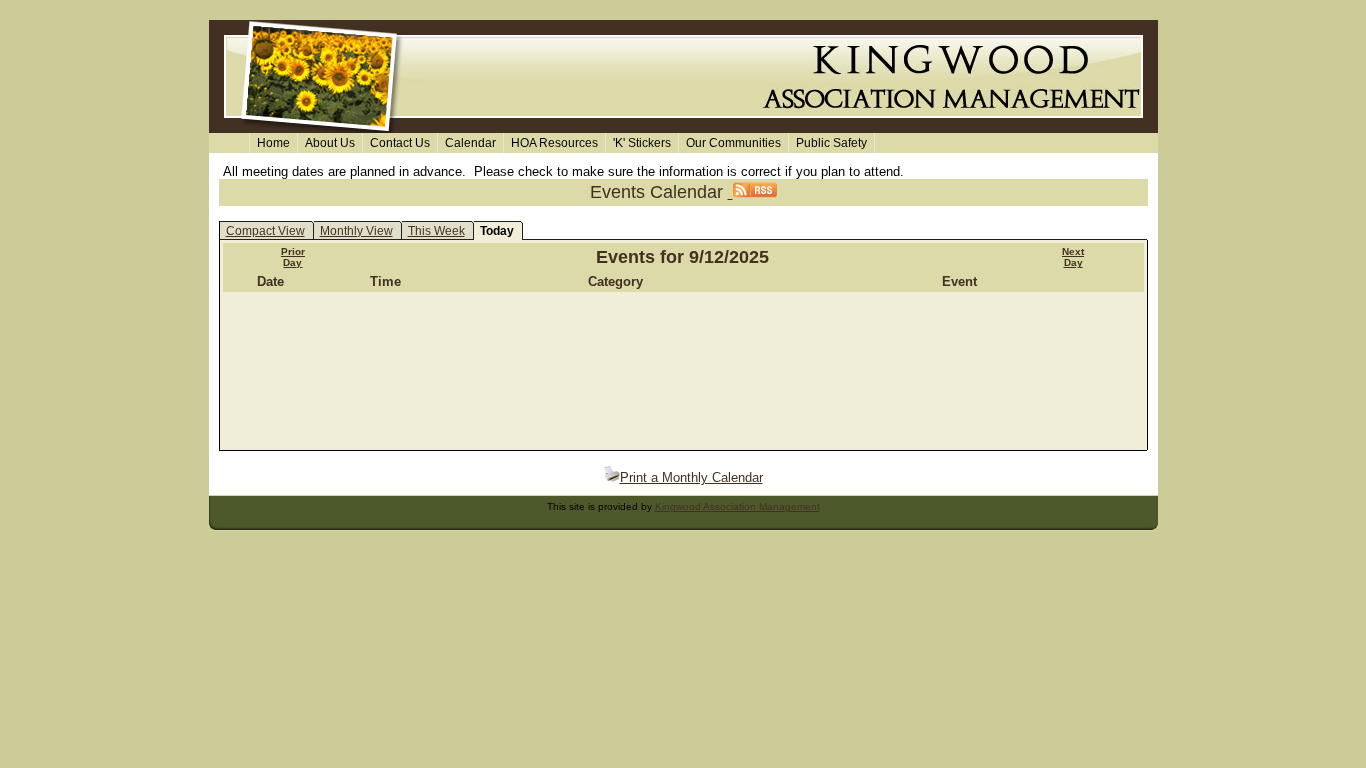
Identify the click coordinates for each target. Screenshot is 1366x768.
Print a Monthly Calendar (691, 477)
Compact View (265, 231)
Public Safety (831, 143)
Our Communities (733, 143)
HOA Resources (554, 143)
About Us (330, 143)
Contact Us (400, 143)
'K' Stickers (642, 143)
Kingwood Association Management (737, 506)
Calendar (470, 143)
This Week (436, 231)
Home (273, 143)
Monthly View (356, 231)
